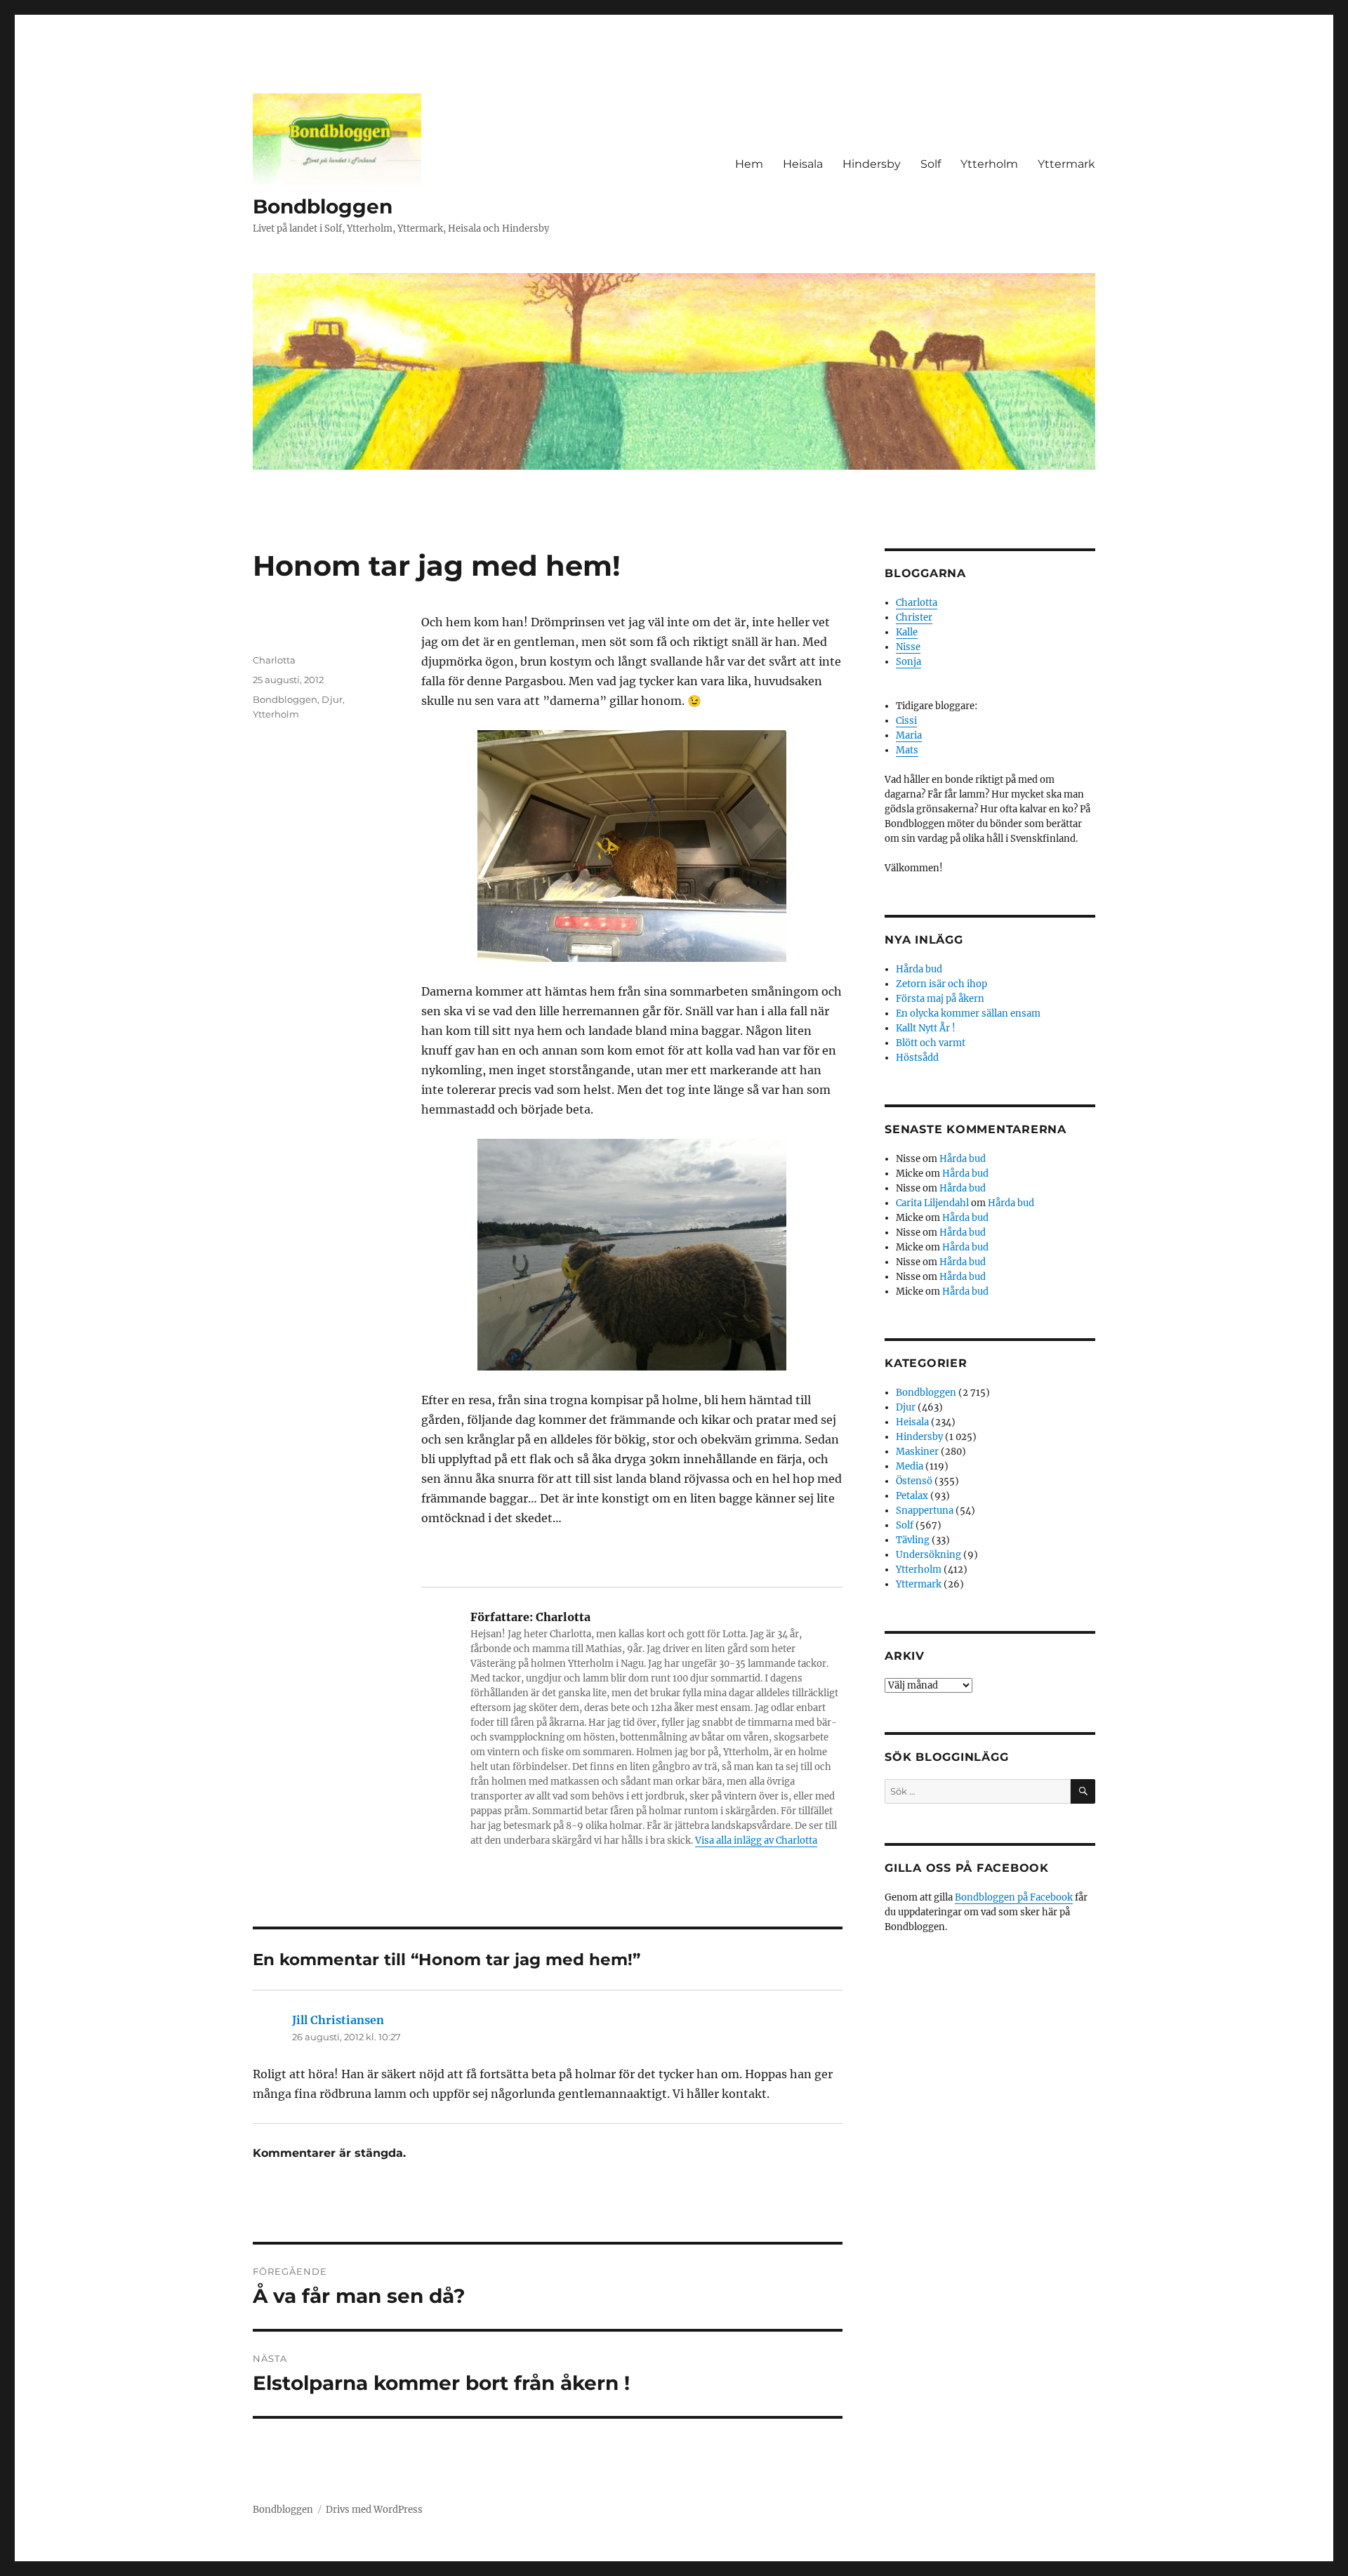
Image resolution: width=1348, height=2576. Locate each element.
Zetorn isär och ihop (941, 984)
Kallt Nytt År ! (926, 1028)
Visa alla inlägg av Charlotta (756, 1841)
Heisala (803, 164)
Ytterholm (989, 164)
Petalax (912, 1496)
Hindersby (872, 164)
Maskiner (917, 1452)
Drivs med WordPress (374, 2510)
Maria (909, 735)
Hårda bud (919, 969)
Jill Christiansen (338, 2020)
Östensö (914, 1481)
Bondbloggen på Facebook (1014, 1897)
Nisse (908, 647)
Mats (907, 750)
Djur (332, 699)
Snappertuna (925, 1511)
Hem (749, 164)
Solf (931, 164)
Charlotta (274, 660)
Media (910, 1466)
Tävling (913, 1540)
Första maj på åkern (940, 999)
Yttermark (1066, 164)
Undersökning (929, 1555)
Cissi (906, 721)
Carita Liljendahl (932, 1203)
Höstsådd (917, 1058)
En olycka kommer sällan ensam (968, 1013)
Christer (914, 617)
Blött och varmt (931, 1043)
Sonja (908, 662)
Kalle (907, 632)
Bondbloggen (323, 206)
